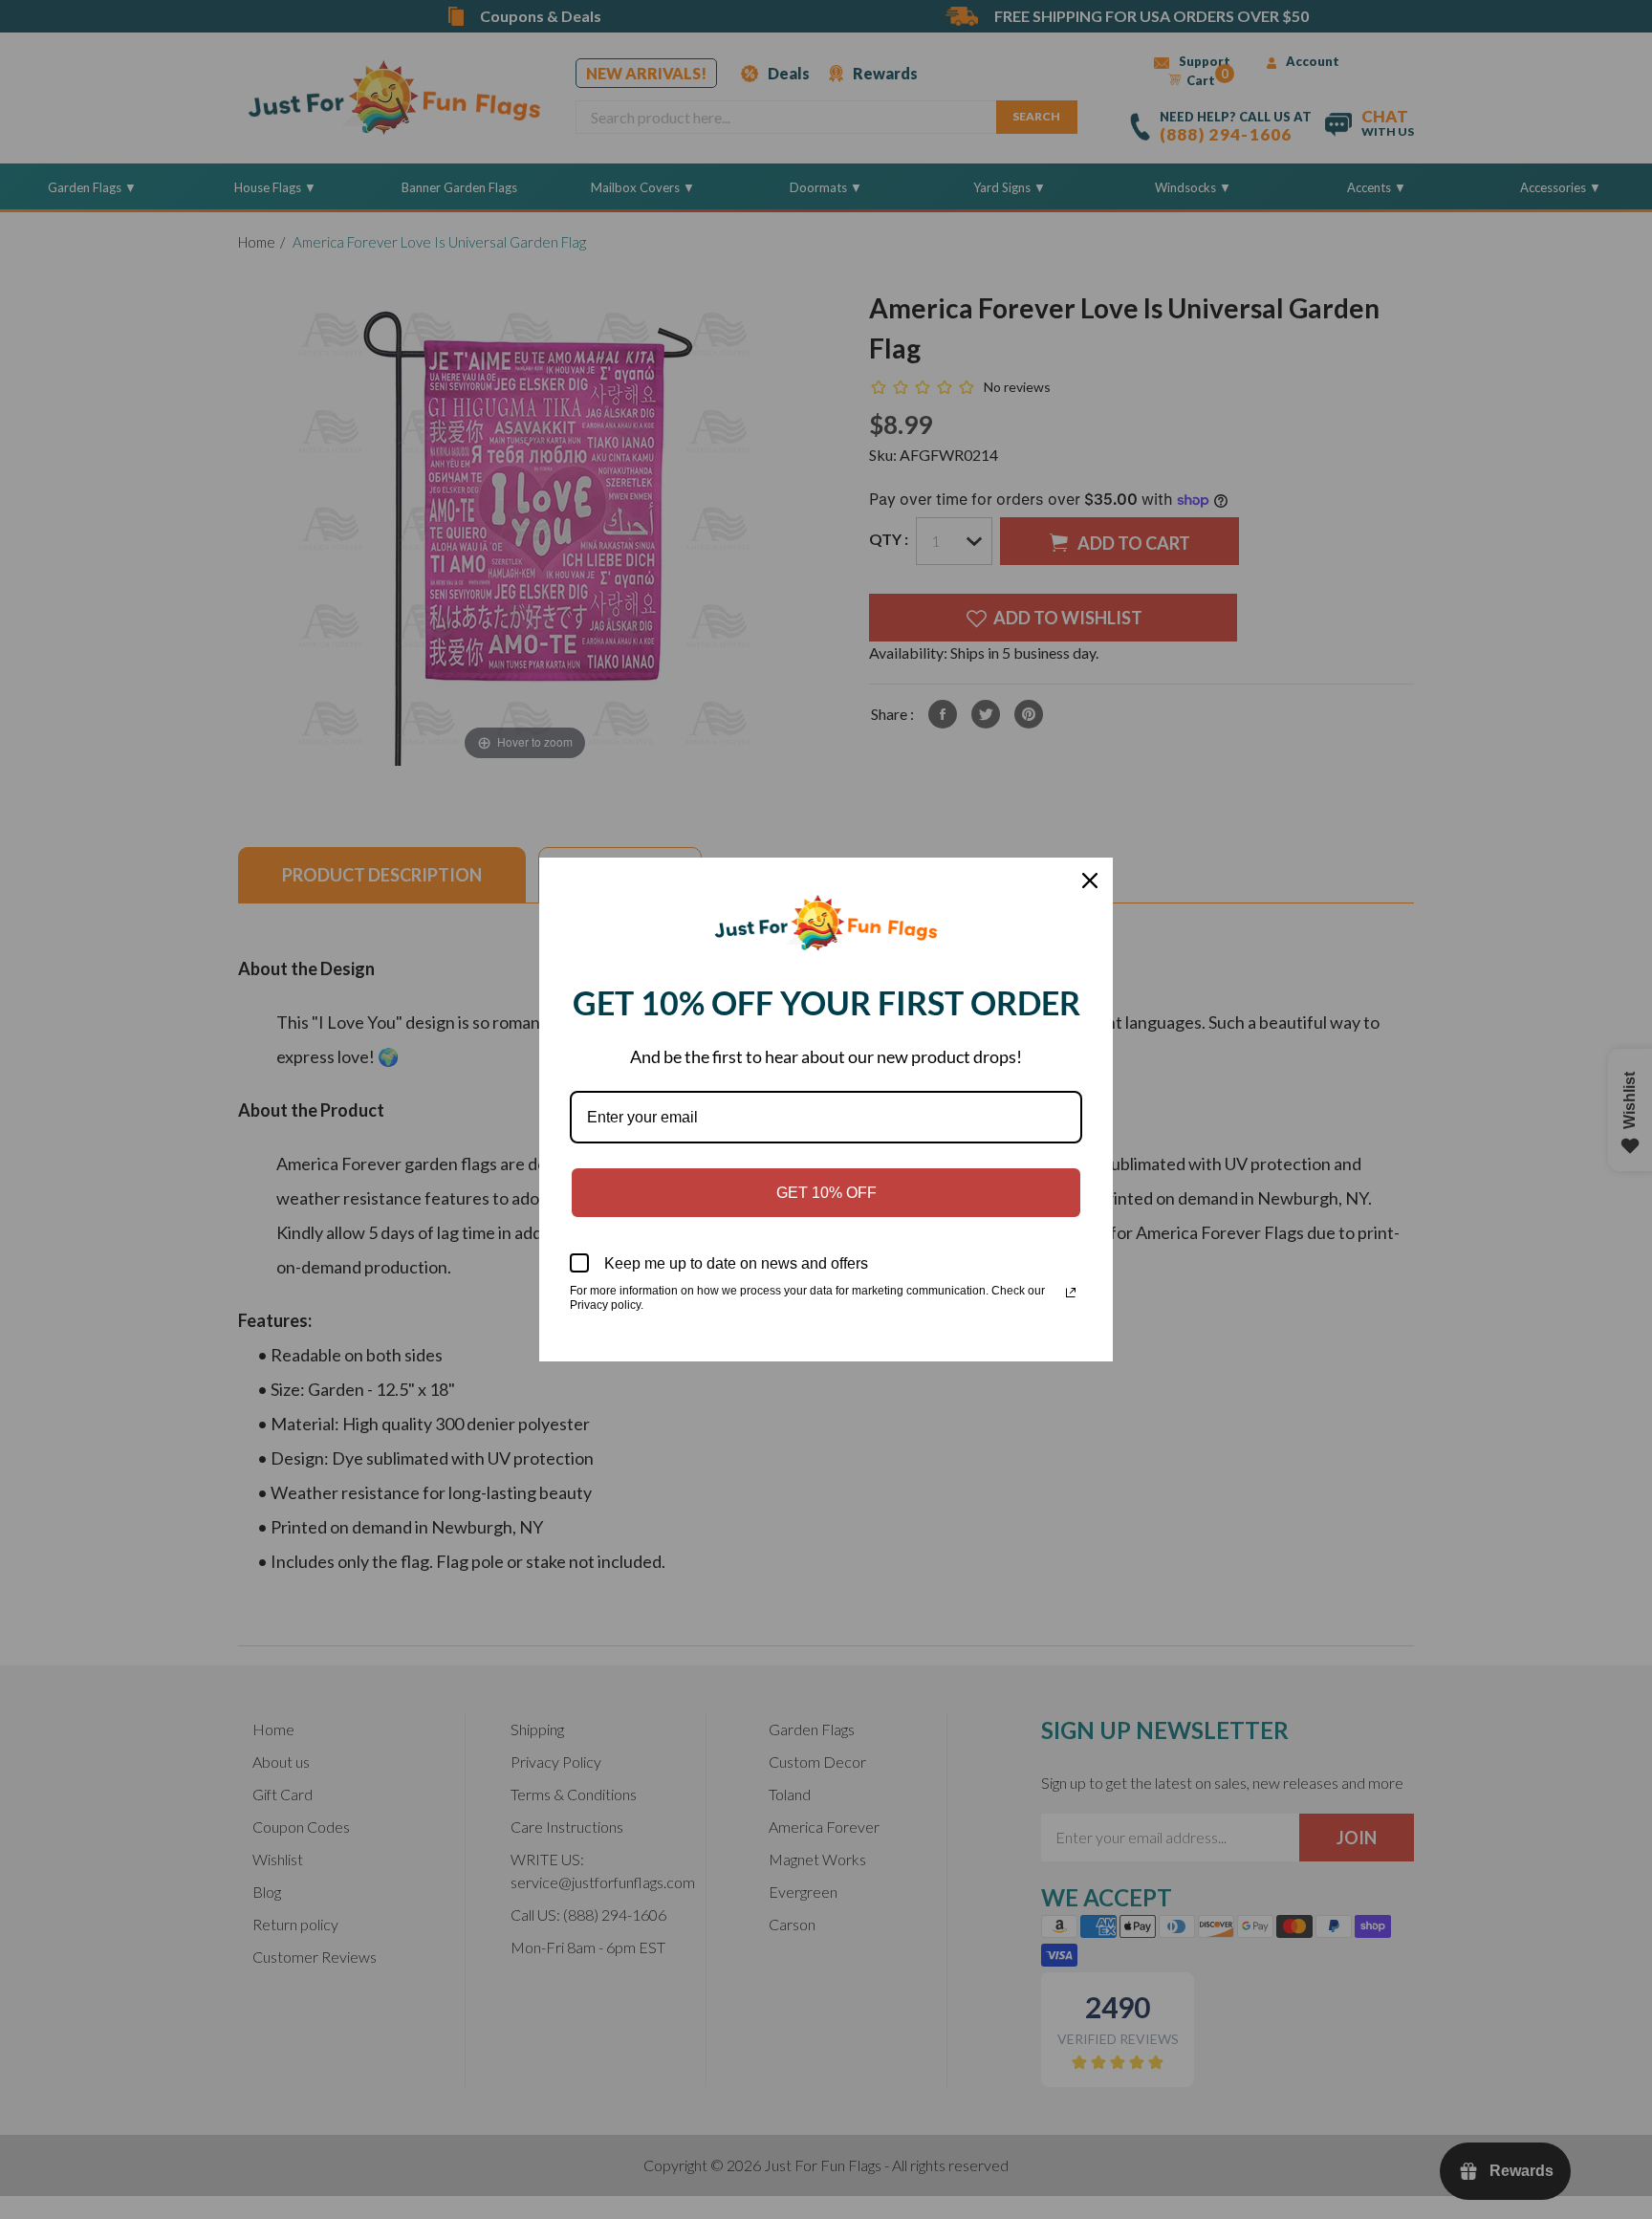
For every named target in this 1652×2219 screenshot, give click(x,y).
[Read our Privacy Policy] (1071, 1293)
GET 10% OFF (826, 1193)
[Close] (1090, 881)
